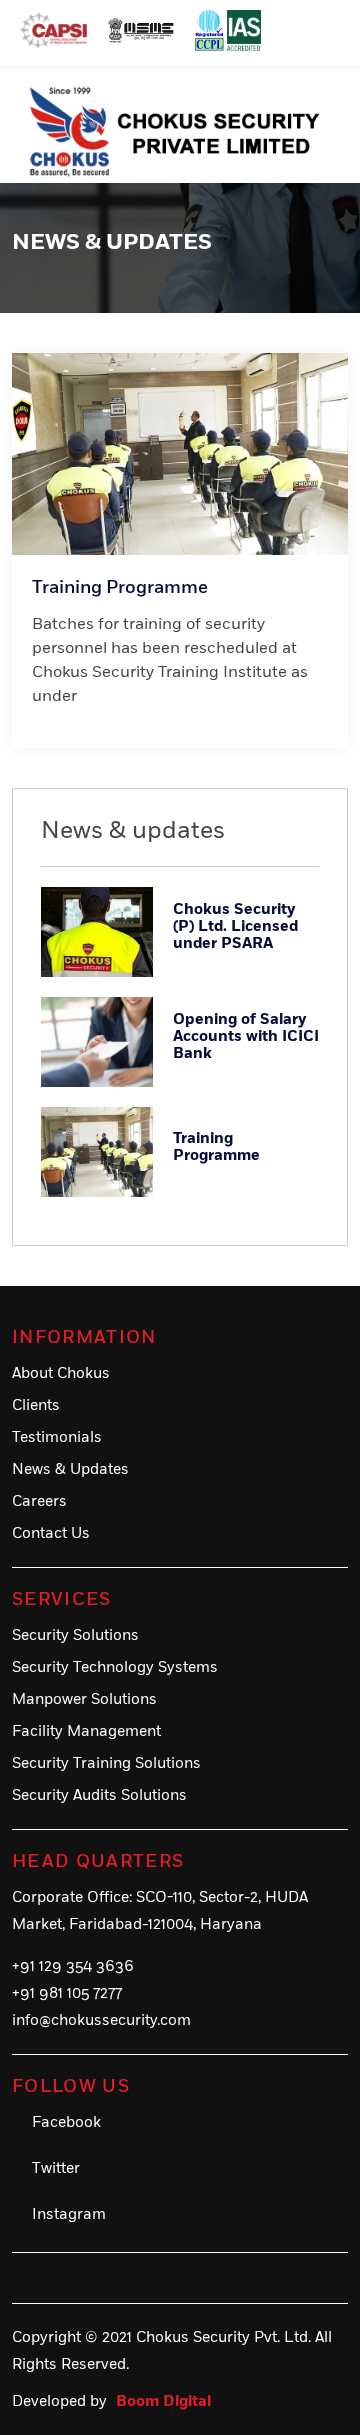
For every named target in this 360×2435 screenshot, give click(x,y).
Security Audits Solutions (99, 1795)
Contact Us (51, 1533)
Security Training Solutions (106, 1763)
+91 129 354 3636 (73, 1966)
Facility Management (86, 1731)
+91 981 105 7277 (67, 1993)
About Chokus (61, 1373)
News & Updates (70, 1469)
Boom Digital (163, 2401)
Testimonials (57, 1437)
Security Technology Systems (115, 1667)
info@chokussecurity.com (101, 2020)
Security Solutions (75, 1635)
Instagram (69, 2214)
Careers (39, 1501)
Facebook (66, 2122)
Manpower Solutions (84, 1699)
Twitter (56, 2168)
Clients (36, 1405)
